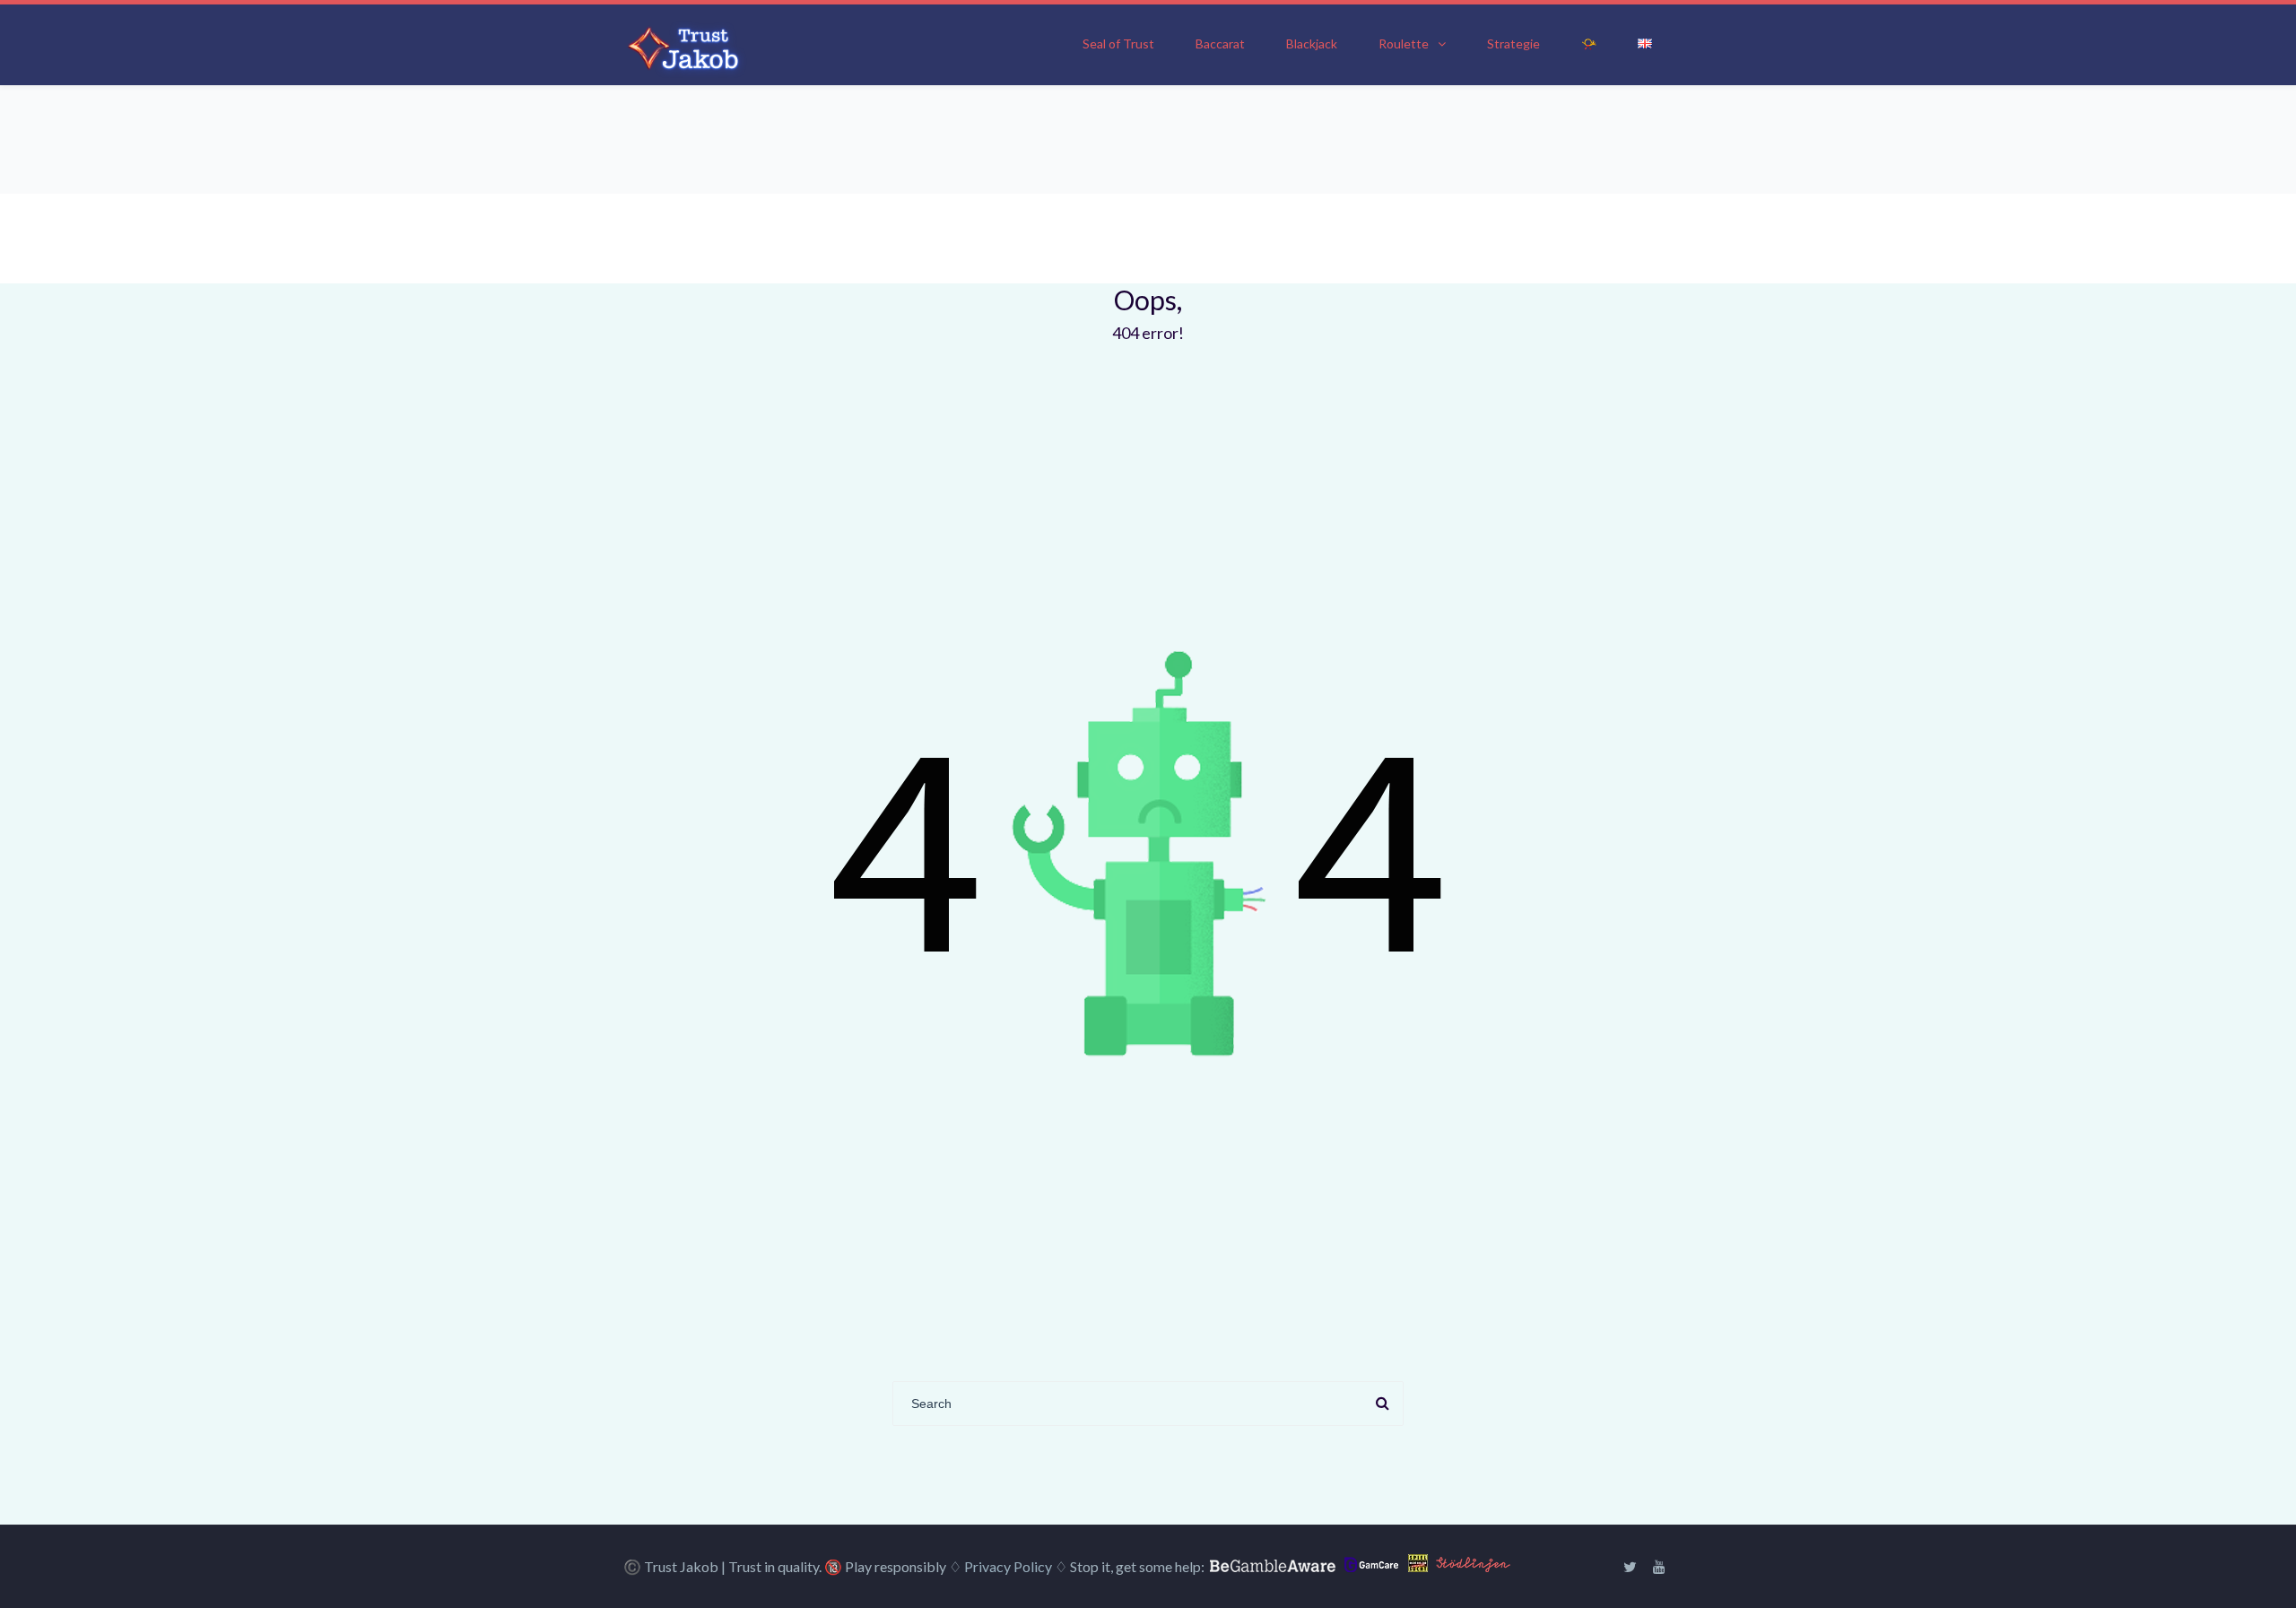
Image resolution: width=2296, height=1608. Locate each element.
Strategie (1513, 43)
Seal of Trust (1118, 43)
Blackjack (1312, 43)
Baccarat (1220, 43)
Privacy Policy (1008, 1566)
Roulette (1404, 43)
